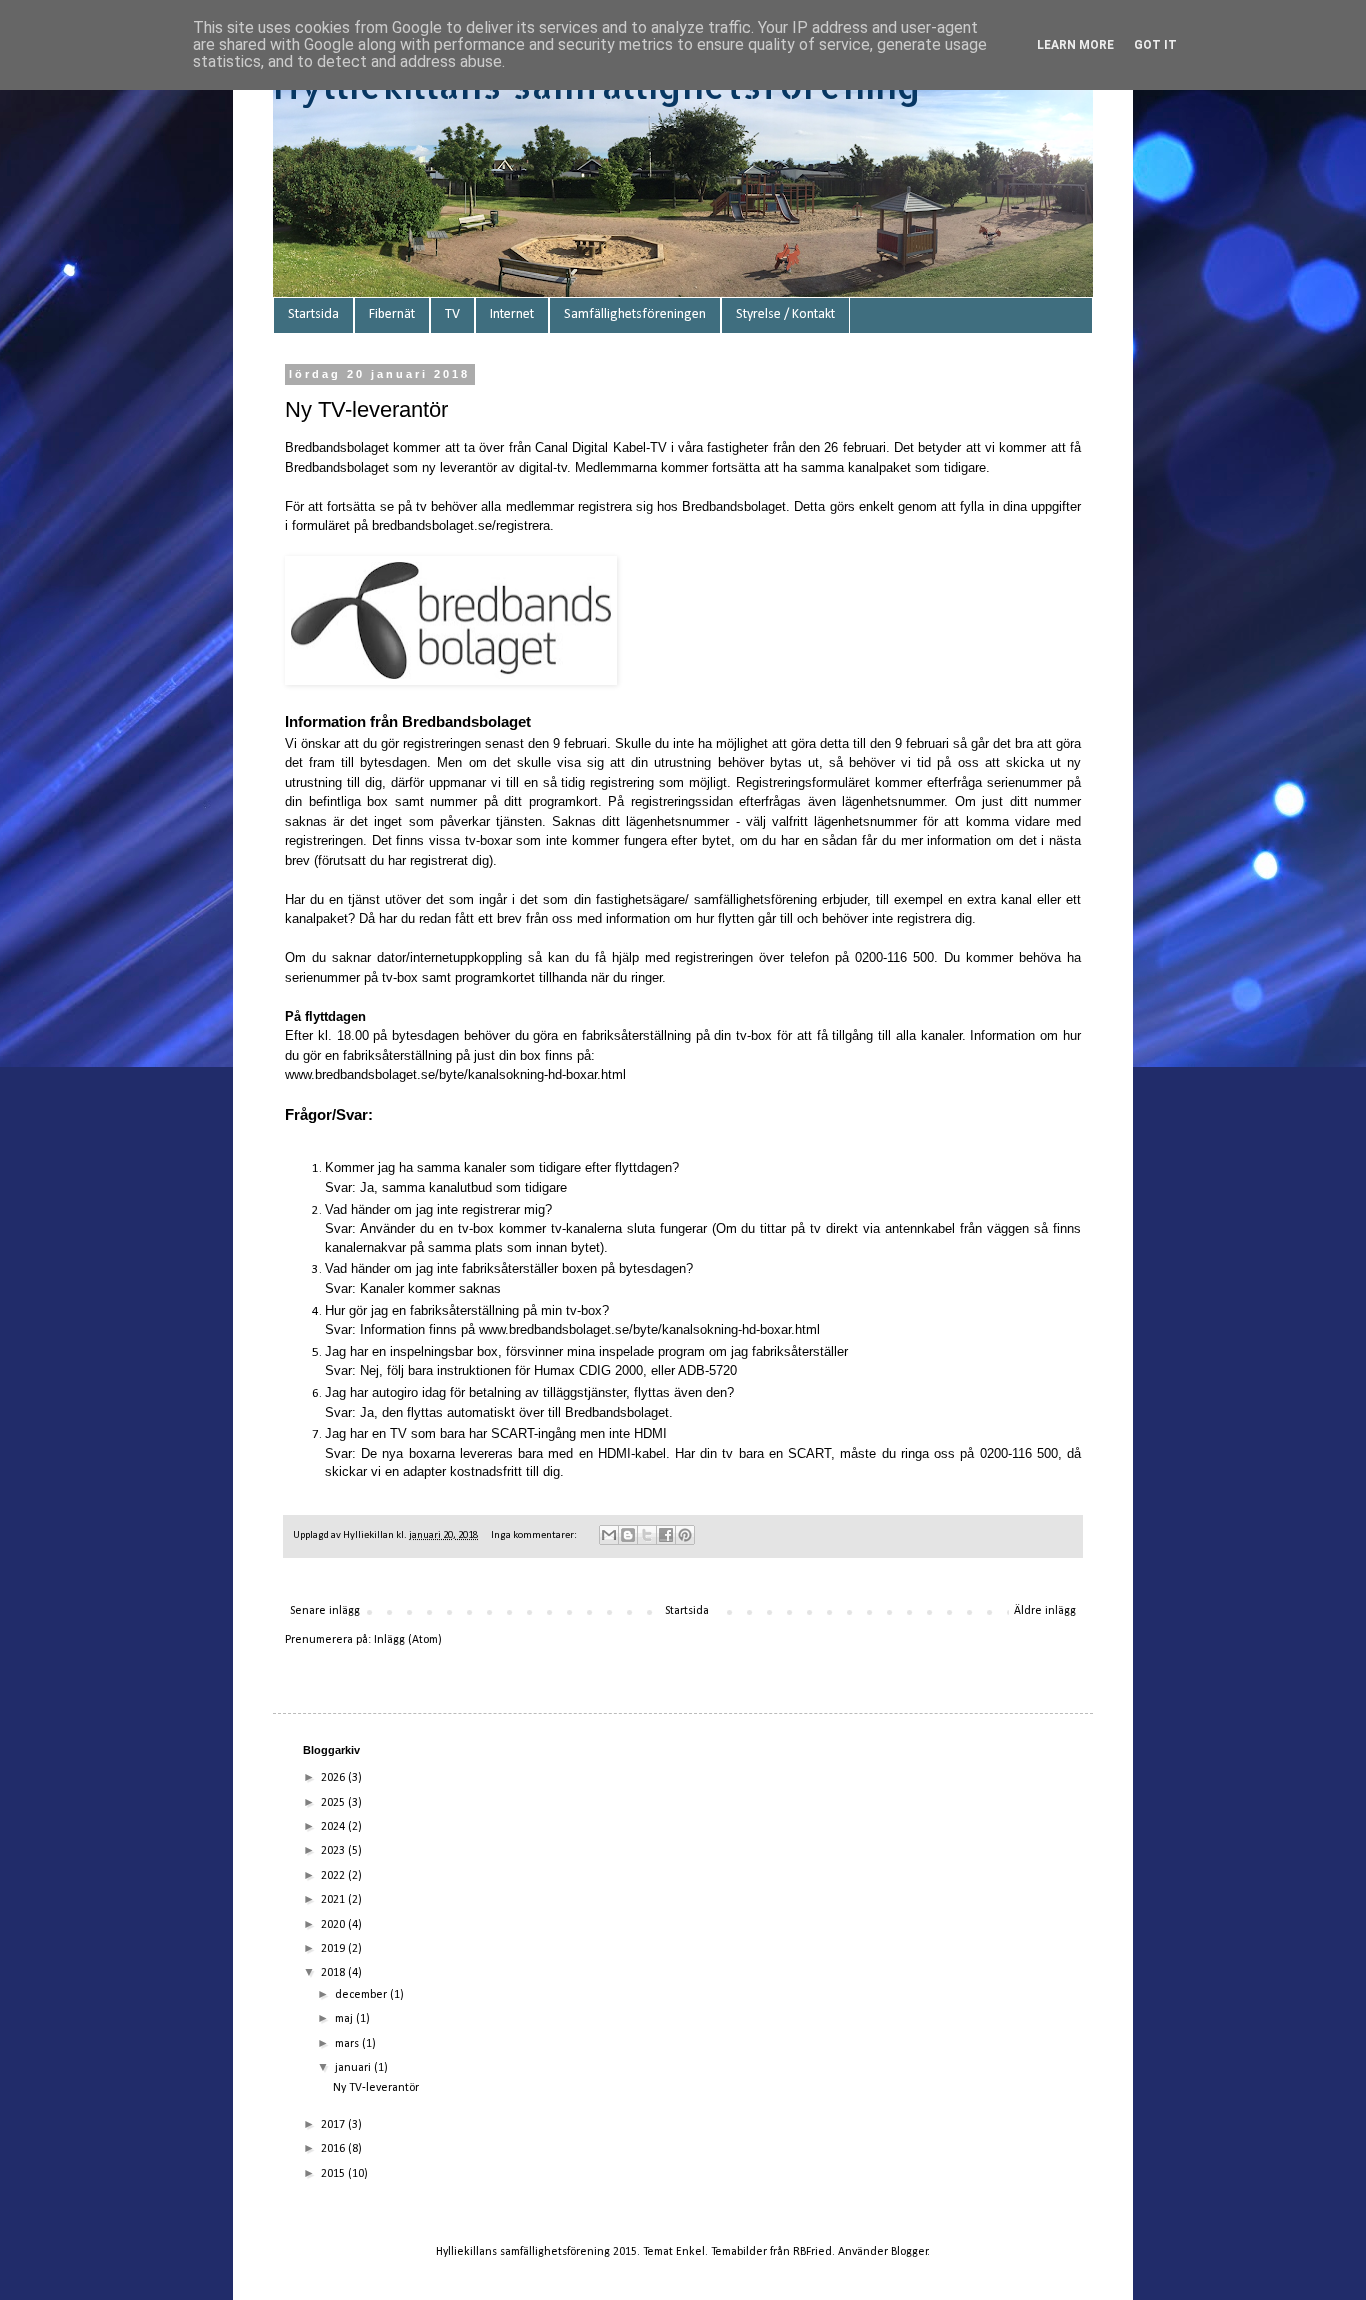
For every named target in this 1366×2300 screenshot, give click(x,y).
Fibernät (392, 314)
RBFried (812, 2252)
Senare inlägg (325, 1611)
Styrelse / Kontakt (785, 314)
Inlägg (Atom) (408, 1640)
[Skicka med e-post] (609, 1535)
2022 (334, 1876)
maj (345, 2019)
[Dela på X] (647, 1535)
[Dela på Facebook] (666, 1535)
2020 (334, 1925)
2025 (334, 1803)
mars (348, 2044)
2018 (334, 1973)
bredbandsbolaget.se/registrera (461, 525)
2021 (334, 1900)
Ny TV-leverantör (366, 409)
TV (452, 314)
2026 (334, 1778)
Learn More (1075, 45)
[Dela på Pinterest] (685, 1535)
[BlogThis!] (628, 1535)
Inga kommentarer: (535, 1535)
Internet (512, 314)
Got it (1155, 45)
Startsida (313, 314)
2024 (334, 1827)
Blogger (909, 2252)
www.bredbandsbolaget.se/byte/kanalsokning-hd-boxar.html (455, 1074)
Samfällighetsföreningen (635, 314)
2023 (334, 1851)
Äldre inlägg (1045, 1611)
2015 (334, 2174)
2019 (334, 1949)
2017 (334, 2125)
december (362, 1995)
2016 (334, 2149)
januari (354, 2068)
